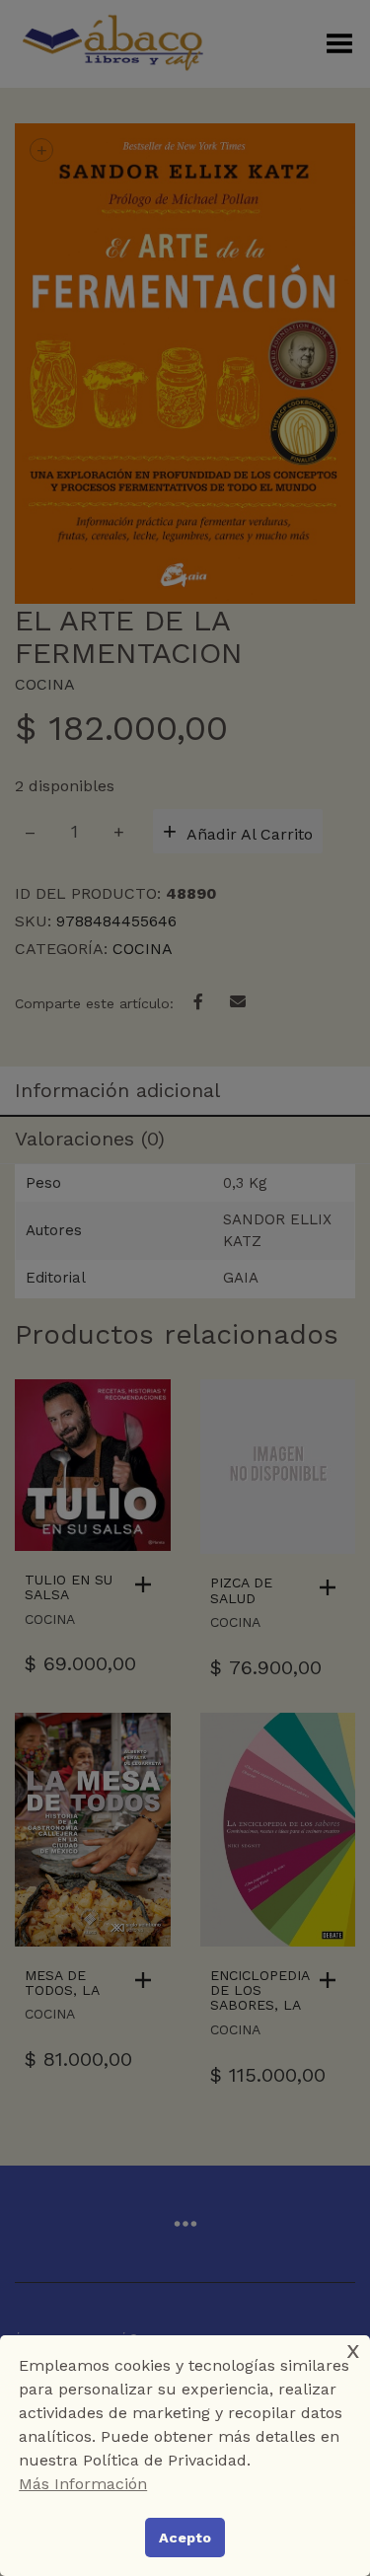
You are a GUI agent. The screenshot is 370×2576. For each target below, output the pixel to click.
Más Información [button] (83, 2484)
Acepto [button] (185, 2538)
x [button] (353, 2350)
